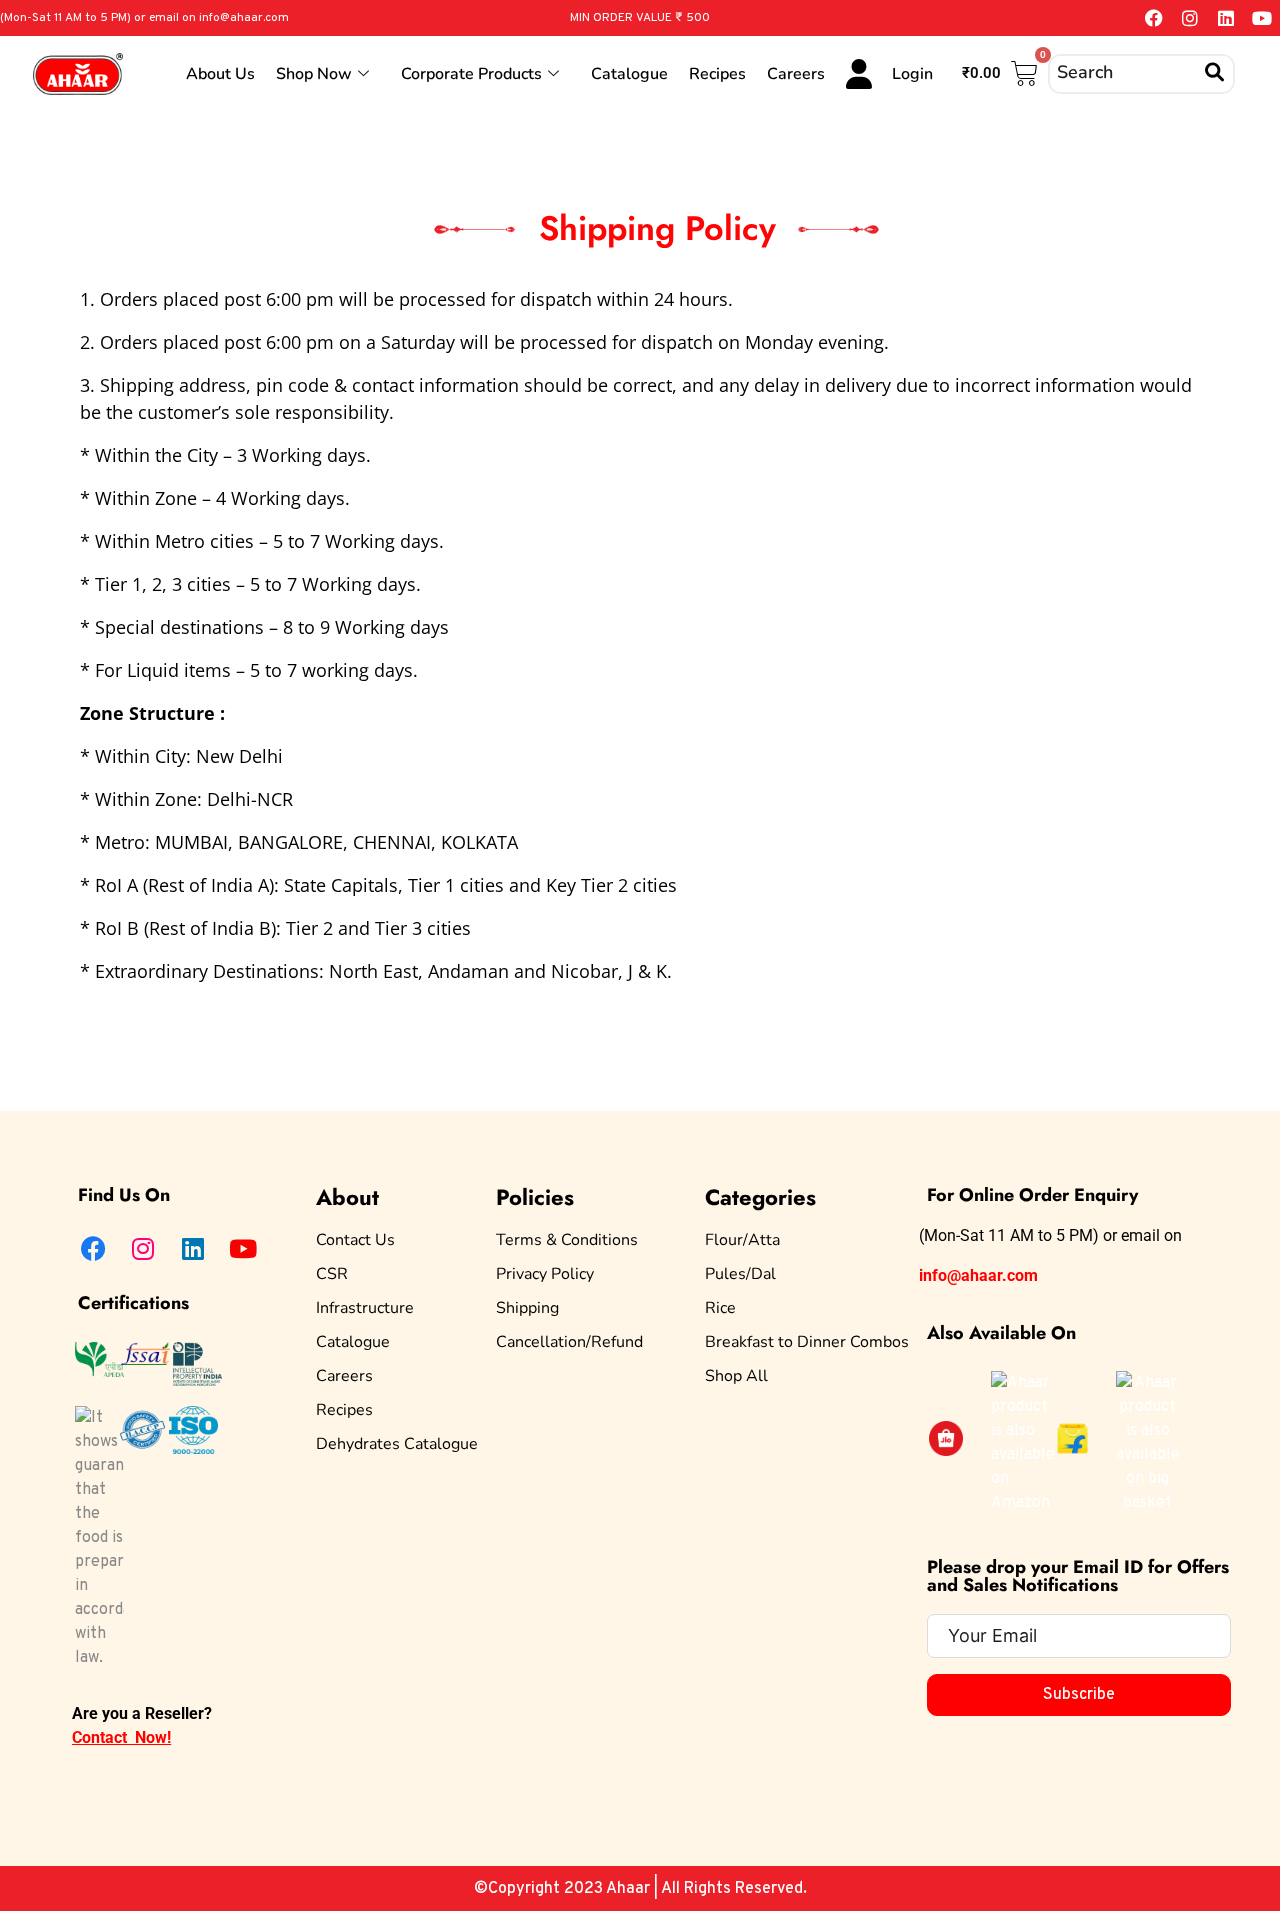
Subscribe (1079, 1695)
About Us (220, 74)
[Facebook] (1154, 18)
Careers (796, 74)
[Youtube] (1262, 18)
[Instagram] (1190, 18)
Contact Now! (121, 1737)
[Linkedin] (1226, 18)
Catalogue (629, 74)
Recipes (717, 74)
